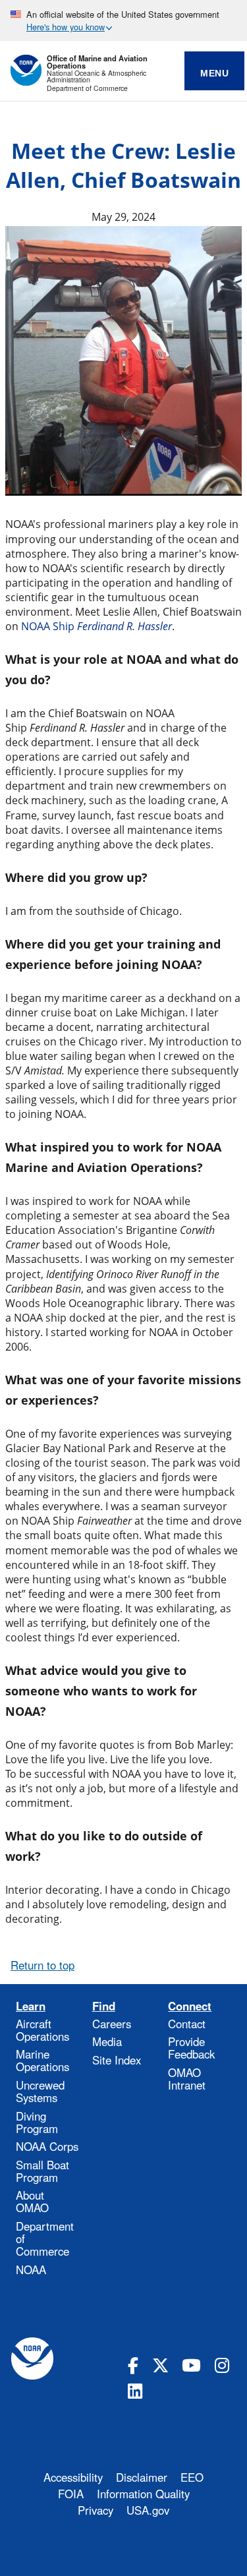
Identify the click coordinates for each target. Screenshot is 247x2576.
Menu (214, 73)
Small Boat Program (42, 2171)
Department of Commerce (87, 89)
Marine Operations (42, 2060)
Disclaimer (142, 2477)
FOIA (71, 2494)
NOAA (31, 2269)
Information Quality (143, 2494)
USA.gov (148, 2510)
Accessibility (73, 2477)
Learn (31, 2006)
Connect (190, 2006)
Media (107, 2041)
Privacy (96, 2510)
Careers (112, 2024)
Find (104, 2006)
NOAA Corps (47, 2146)
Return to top (42, 1965)
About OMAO (32, 2201)
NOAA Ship (96, 626)
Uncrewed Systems (40, 2091)
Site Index (117, 2060)
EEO (192, 2477)
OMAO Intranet (187, 2079)
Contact (187, 2024)
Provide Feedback (191, 2048)
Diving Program (37, 2122)
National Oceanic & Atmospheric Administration (96, 77)
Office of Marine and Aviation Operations (97, 62)
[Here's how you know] (123, 20)
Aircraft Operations (42, 2030)
